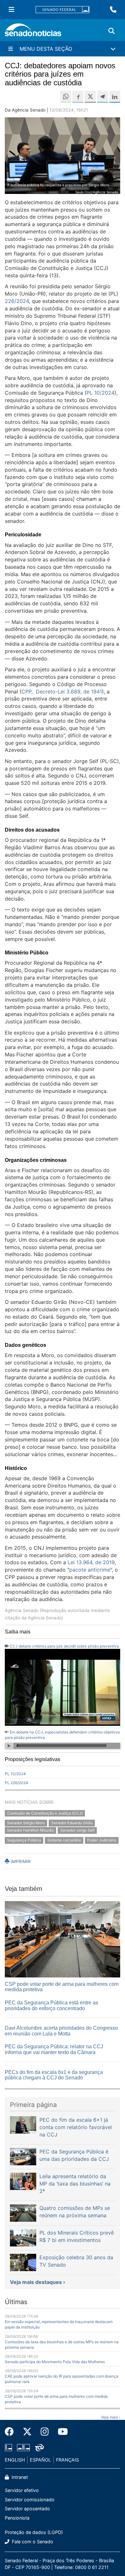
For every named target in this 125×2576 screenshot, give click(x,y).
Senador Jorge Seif (77, 1830)
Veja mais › (111, 2417)
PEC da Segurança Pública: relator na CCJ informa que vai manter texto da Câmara (54, 2049)
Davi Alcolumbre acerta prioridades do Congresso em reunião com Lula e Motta (61, 2031)
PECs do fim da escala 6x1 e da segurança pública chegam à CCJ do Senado (54, 2075)
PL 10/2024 (100, 393)
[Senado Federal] (63, 10)
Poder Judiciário (102, 1840)
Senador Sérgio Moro (26, 1823)
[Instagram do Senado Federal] (45, 2432)
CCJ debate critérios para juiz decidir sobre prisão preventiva (64, 1646)
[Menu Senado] (12, 10)
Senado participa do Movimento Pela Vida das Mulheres (55, 2362)
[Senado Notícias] (33, 32)
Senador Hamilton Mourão (30, 1830)
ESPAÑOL (40, 2460)
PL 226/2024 (17, 1783)
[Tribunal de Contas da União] (39, 2447)
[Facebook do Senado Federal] (12, 2432)
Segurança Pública (24, 1840)
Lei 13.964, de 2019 (91, 1562)
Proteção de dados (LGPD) (34, 2532)
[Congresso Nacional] (23, 2447)
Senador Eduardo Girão (72, 1823)
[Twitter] (27, 2432)
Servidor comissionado (30, 2500)
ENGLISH (15, 2460)
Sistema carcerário (64, 1840)
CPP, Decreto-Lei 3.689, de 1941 (62, 692)
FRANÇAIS (67, 2460)
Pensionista (17, 2518)
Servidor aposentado (27, 2509)
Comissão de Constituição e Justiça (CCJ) (45, 1813)
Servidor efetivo (22, 2490)
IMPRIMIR (20, 1861)
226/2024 (17, 301)
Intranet (19, 2477)
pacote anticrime (90, 1570)
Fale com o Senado (32, 2542)
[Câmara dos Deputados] (8, 2447)
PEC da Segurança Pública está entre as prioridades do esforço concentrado (51, 2005)
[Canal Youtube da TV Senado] (61, 2432)
